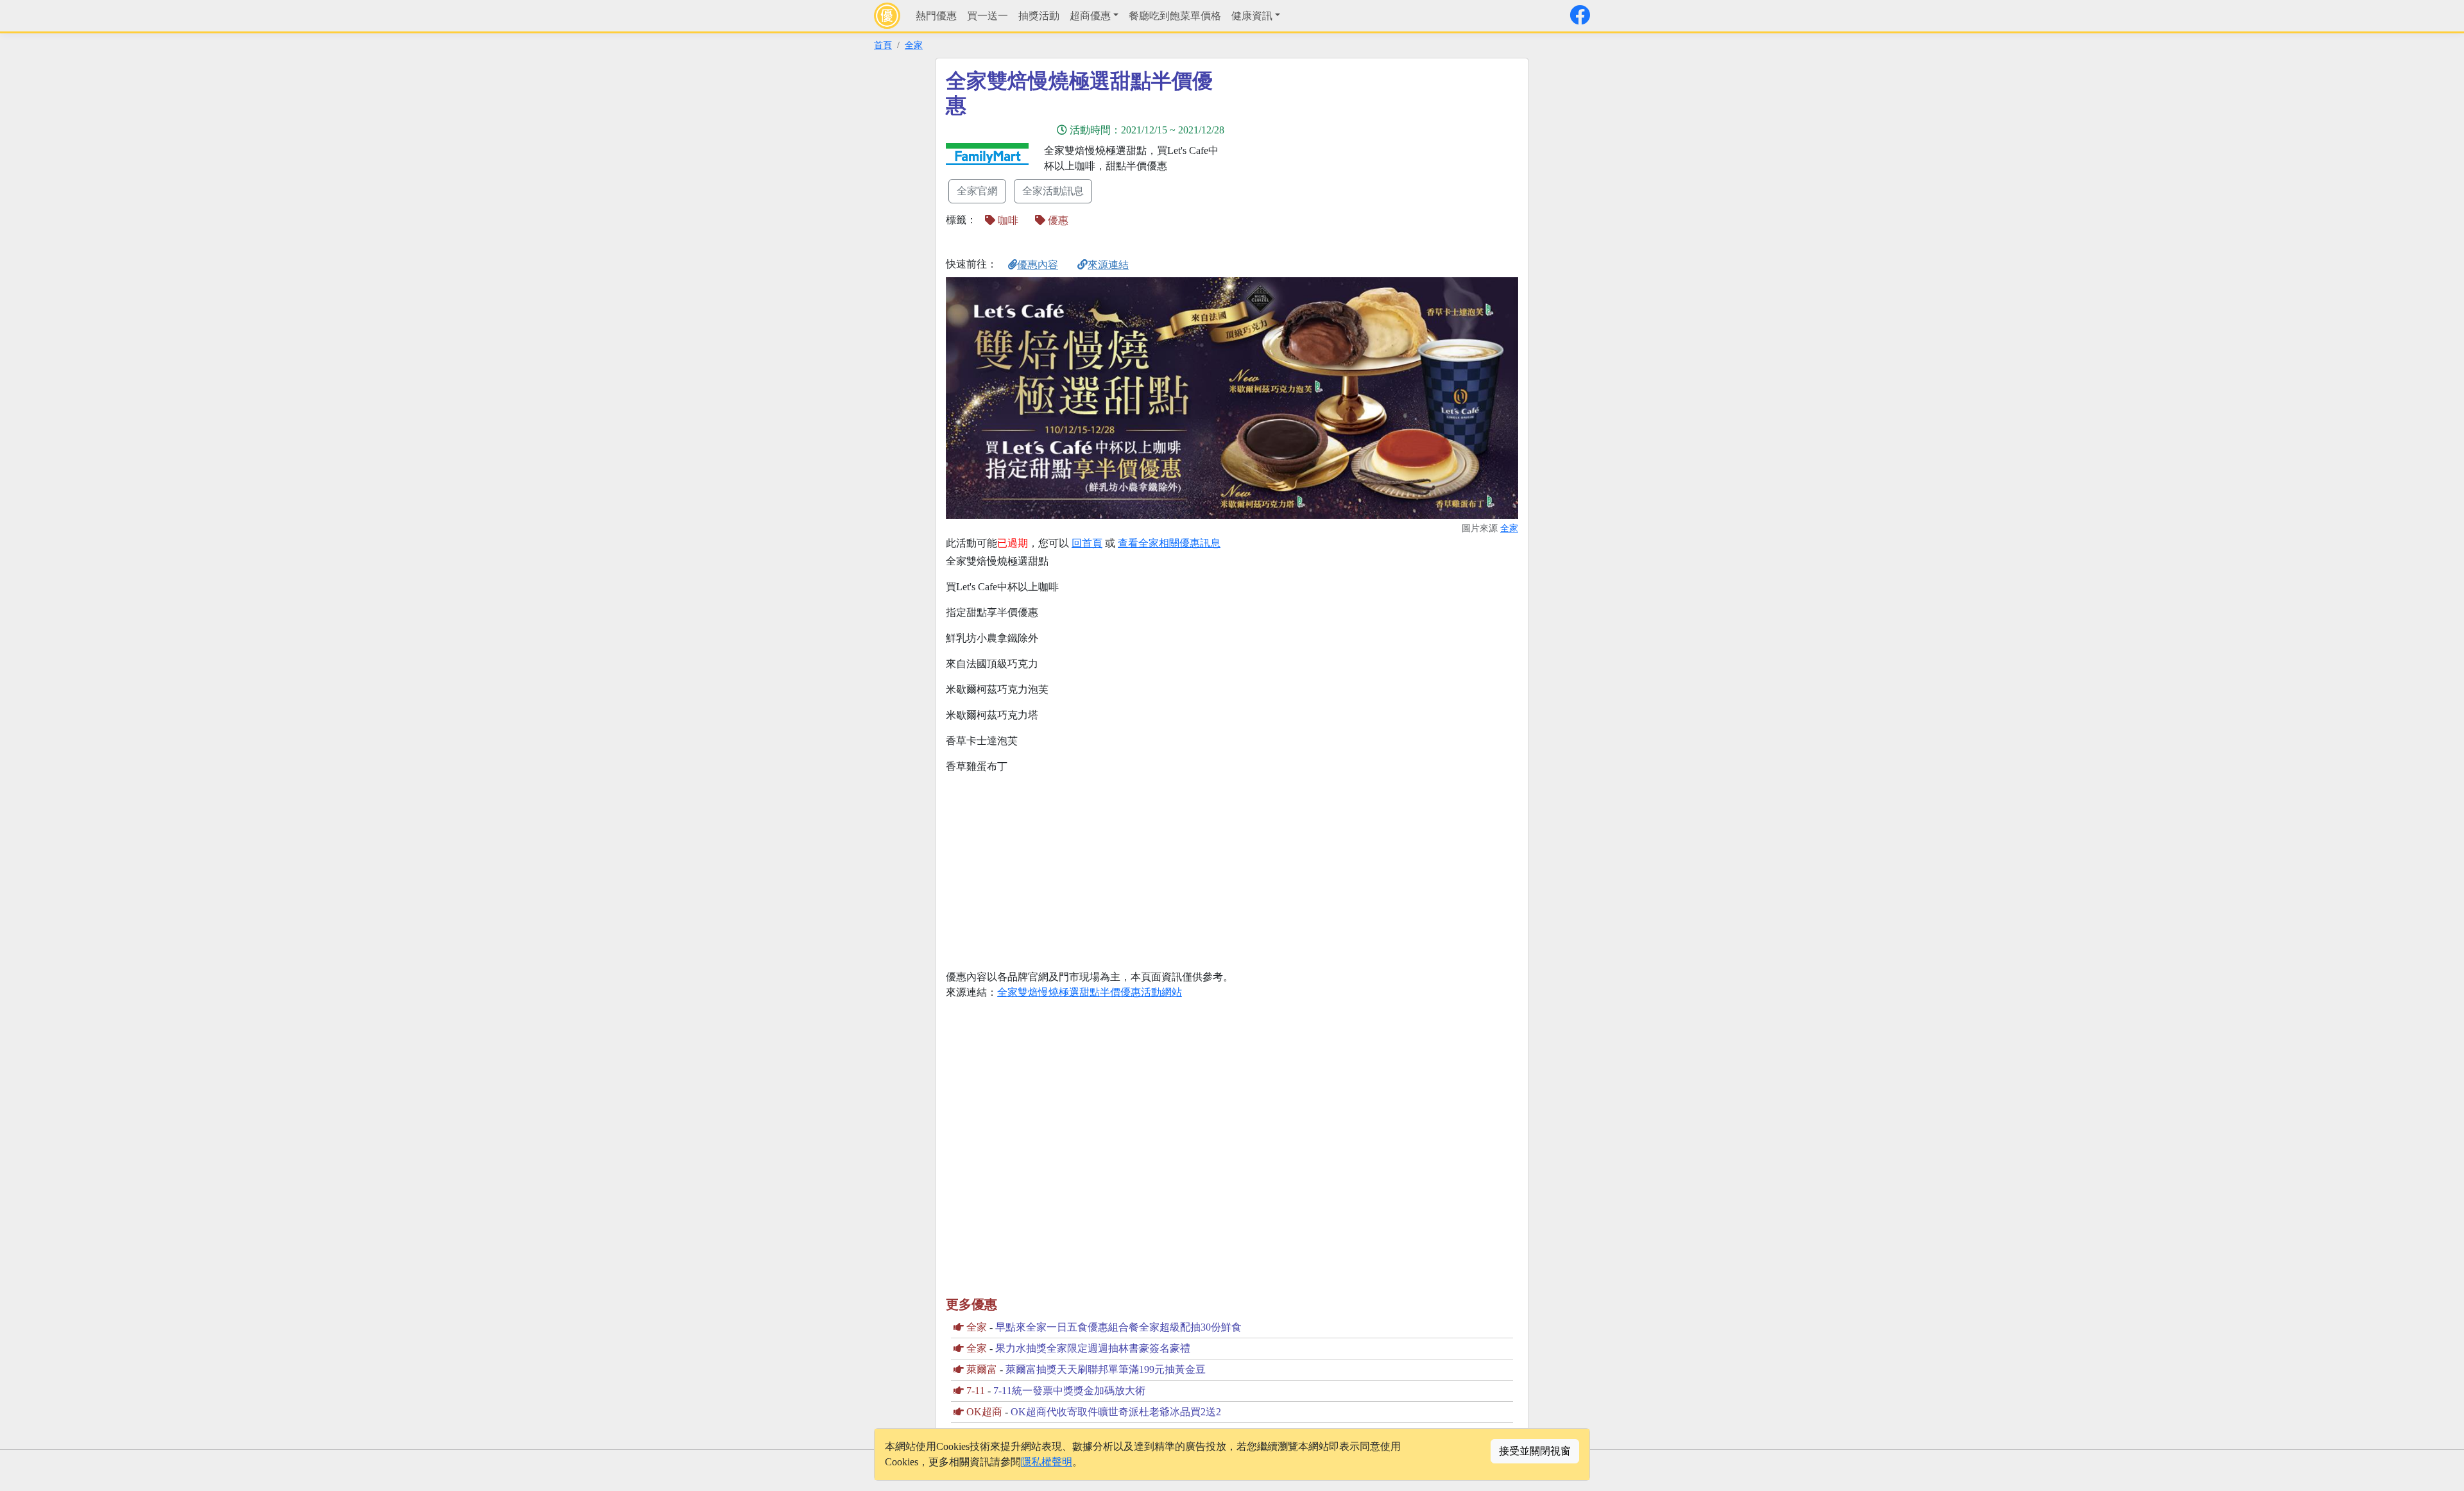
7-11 (976, 1391)
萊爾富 (982, 1369)
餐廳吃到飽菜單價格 (1175, 16)
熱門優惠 (936, 16)
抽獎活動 (1039, 16)
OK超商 (984, 1412)
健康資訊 (1252, 16)
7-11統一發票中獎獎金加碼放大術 (1069, 1391)
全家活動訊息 (1053, 191)
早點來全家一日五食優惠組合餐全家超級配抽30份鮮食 (1118, 1327)
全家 (914, 45)
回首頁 (1087, 543)
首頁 (883, 45)
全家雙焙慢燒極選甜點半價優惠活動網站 (1090, 992)
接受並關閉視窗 (1535, 1451)
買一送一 (988, 16)
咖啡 (1007, 220)
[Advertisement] (1347, 158)
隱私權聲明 (1047, 1462)
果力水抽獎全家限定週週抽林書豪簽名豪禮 (1093, 1348)
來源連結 (1108, 265)
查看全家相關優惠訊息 (1169, 543)
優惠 (1057, 220)
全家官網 (977, 191)
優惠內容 (1038, 265)
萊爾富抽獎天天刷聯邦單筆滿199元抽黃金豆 (1106, 1369)
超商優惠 (1090, 16)
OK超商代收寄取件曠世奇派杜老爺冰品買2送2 (1116, 1412)
